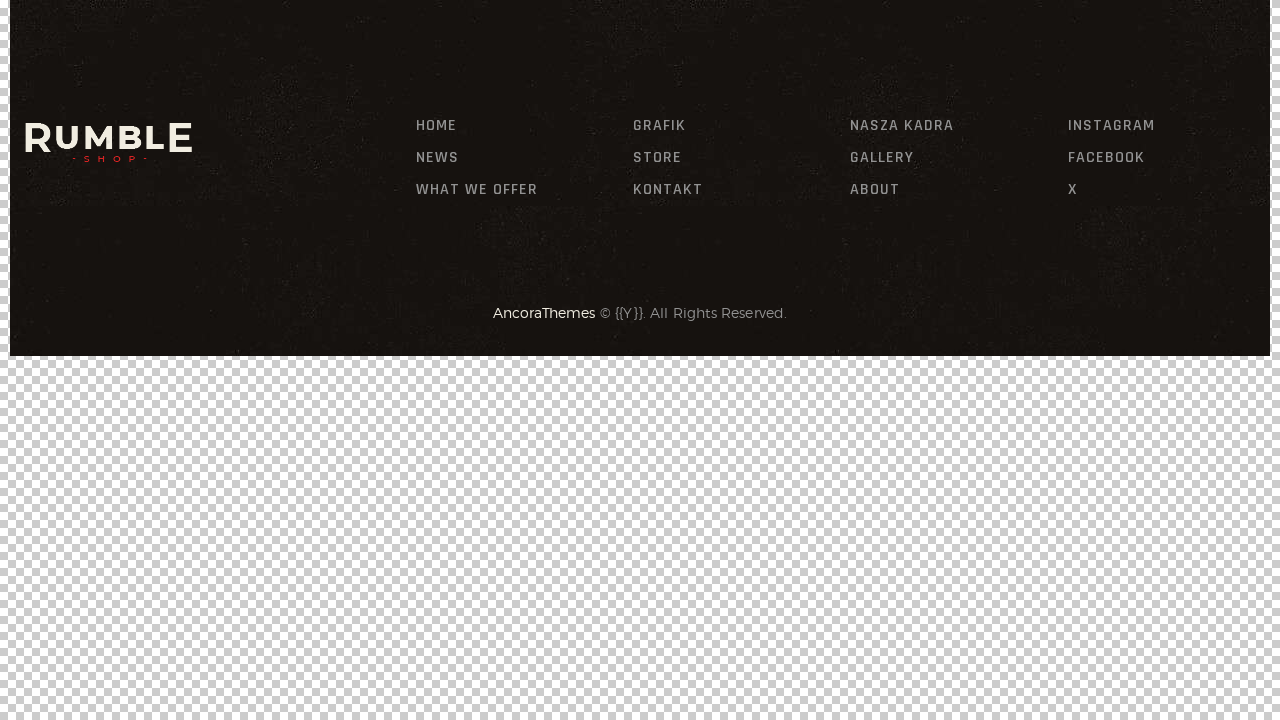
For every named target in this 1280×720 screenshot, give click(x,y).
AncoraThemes (544, 312)
